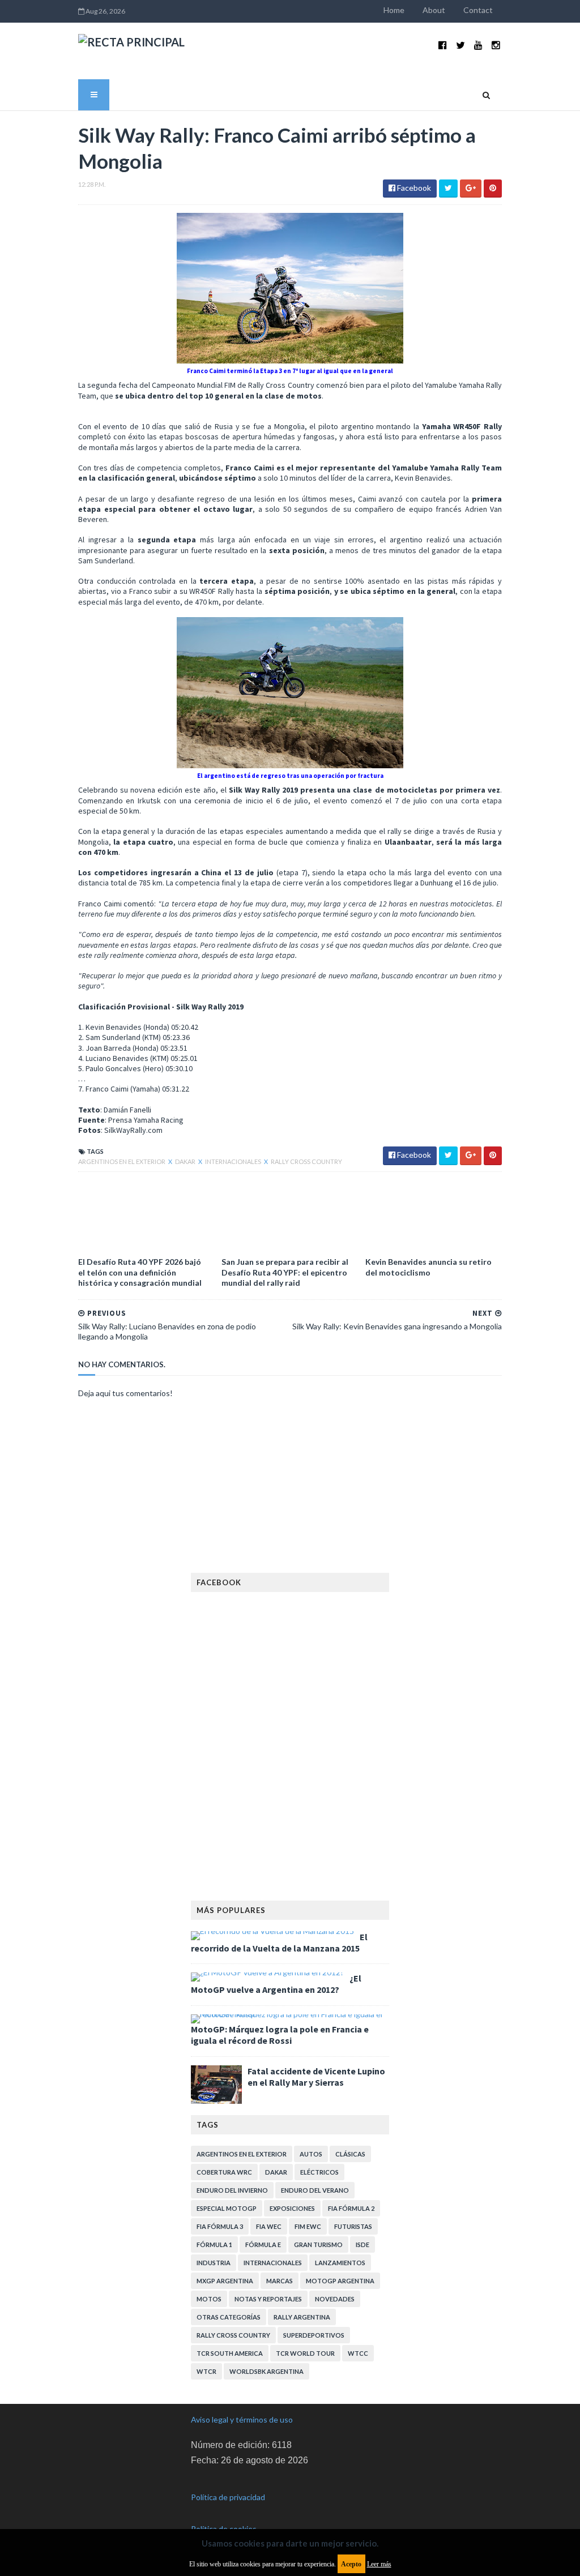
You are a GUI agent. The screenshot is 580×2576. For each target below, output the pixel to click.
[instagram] (496, 45)
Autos (311, 2154)
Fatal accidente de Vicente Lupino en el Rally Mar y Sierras (316, 2077)
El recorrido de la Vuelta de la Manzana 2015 (279, 1942)
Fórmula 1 (214, 2245)
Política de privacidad (228, 2497)
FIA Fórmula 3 (220, 2226)
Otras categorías (229, 2317)
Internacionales (234, 1161)
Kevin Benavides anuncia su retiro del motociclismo (428, 1267)
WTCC (358, 2353)
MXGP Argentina (225, 2281)
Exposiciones (292, 2208)
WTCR (206, 2371)
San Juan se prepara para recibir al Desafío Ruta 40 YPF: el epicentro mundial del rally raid (285, 1272)
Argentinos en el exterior (122, 1161)
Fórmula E (263, 2245)
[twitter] (460, 45)
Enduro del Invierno (232, 2190)
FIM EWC (308, 2226)
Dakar (186, 1161)
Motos (209, 2299)
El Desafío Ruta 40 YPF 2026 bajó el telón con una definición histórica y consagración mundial (140, 1272)
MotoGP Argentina (340, 2281)
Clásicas (350, 2154)
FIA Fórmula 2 (351, 2208)
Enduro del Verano (315, 2190)
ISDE (362, 2245)
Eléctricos (319, 2172)
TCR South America (230, 2353)
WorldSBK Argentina (266, 2371)
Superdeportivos (314, 2335)
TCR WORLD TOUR (305, 2353)
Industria (214, 2263)
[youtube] (478, 45)
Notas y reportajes (268, 2299)
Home (394, 10)
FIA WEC (269, 2226)
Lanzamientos (340, 2263)
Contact (478, 10)
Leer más (379, 2564)
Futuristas (353, 2226)
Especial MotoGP (227, 2208)
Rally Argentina (302, 2317)
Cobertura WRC (224, 2172)
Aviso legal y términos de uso (242, 2419)
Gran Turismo (318, 2245)
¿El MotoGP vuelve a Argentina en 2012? (276, 1984)
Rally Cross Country (306, 1161)
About (434, 10)
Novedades (335, 2299)
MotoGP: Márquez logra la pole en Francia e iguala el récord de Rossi (280, 2035)
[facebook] (443, 45)
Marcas (280, 2281)
